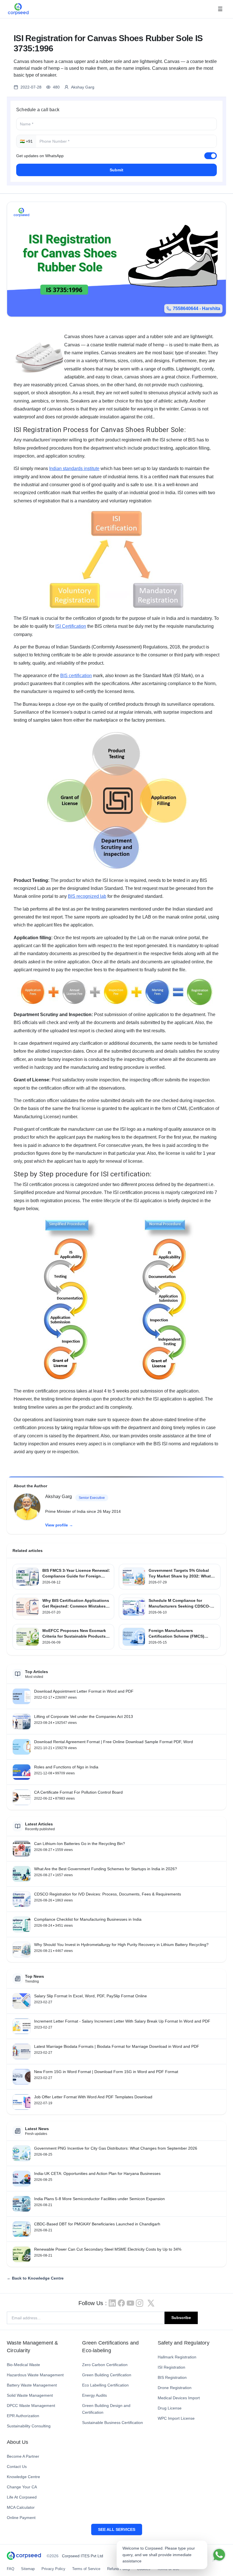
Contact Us (17, 2467)
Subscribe (181, 2318)
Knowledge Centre (23, 2477)
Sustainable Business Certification (113, 2423)
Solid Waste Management (30, 2395)
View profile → (59, 1525)
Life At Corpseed (22, 2497)
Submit (116, 170)
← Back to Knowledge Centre (35, 2278)
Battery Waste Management (32, 2385)
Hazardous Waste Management (35, 2375)
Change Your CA (22, 2487)
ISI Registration (171, 2367)
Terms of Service (86, 2569)
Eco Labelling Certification (105, 2385)
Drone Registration (175, 2388)
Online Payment (21, 2518)
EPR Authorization (23, 2416)
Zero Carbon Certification (105, 2365)
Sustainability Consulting (29, 2426)
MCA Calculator (21, 2507)
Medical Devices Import (179, 2398)
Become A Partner (23, 2456)
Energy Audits (94, 2395)
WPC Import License (176, 2418)
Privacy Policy (53, 2569)
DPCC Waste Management (31, 2406)
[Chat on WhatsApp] (219, 2555)
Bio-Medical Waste (23, 2365)
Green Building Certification (107, 2375)
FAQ (11, 2569)
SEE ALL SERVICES (117, 2529)
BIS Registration (172, 2377)
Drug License (170, 2408)
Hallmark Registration (177, 2357)
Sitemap (28, 2569)
